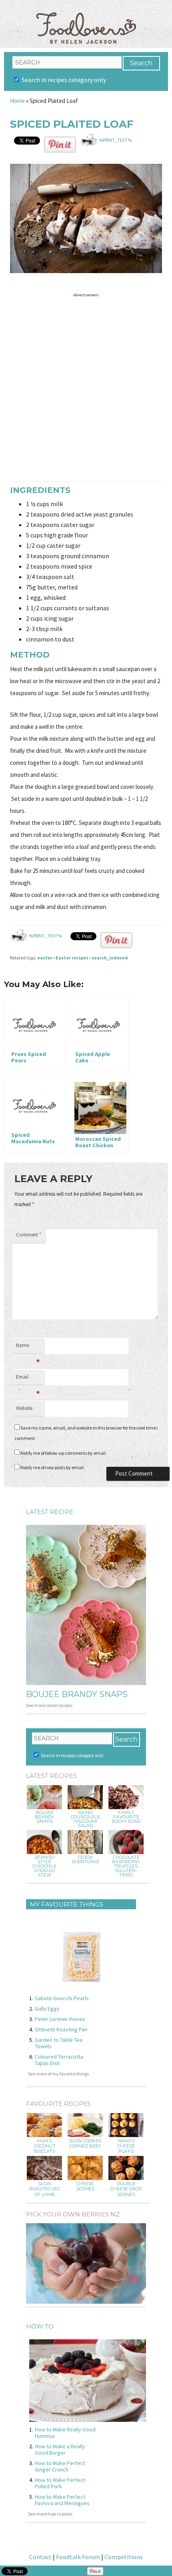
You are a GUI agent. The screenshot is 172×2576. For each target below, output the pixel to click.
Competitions (124, 2557)
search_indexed (110, 958)
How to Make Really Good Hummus (65, 2433)
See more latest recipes (49, 1705)
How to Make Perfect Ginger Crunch (60, 2466)
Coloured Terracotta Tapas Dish (59, 2060)
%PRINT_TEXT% (115, 140)
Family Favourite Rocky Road (126, 1817)
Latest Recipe (50, 1512)
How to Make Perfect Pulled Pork (60, 2483)
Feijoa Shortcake (85, 1860)
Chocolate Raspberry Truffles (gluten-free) (126, 1866)
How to (40, 2326)
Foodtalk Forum (78, 2557)
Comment (29, 1235)
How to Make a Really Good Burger (60, 2449)
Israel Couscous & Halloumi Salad (85, 1819)
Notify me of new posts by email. (53, 1467)
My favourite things (67, 1904)
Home (17, 101)
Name (28, 1347)
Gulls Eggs (47, 2009)
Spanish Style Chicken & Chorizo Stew (44, 1866)
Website (24, 1408)
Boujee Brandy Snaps (77, 1694)
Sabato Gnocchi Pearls (62, 1998)
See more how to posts (50, 2514)
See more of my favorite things (58, 2074)
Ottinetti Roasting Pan (61, 2029)
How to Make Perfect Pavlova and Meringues (62, 2500)
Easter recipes (72, 958)
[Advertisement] (86, 386)
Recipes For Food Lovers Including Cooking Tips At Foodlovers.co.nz (86, 20)
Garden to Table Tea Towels (59, 2043)
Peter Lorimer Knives (60, 2019)
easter (45, 958)
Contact (40, 2557)
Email (28, 1379)
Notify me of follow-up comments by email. (64, 1453)
